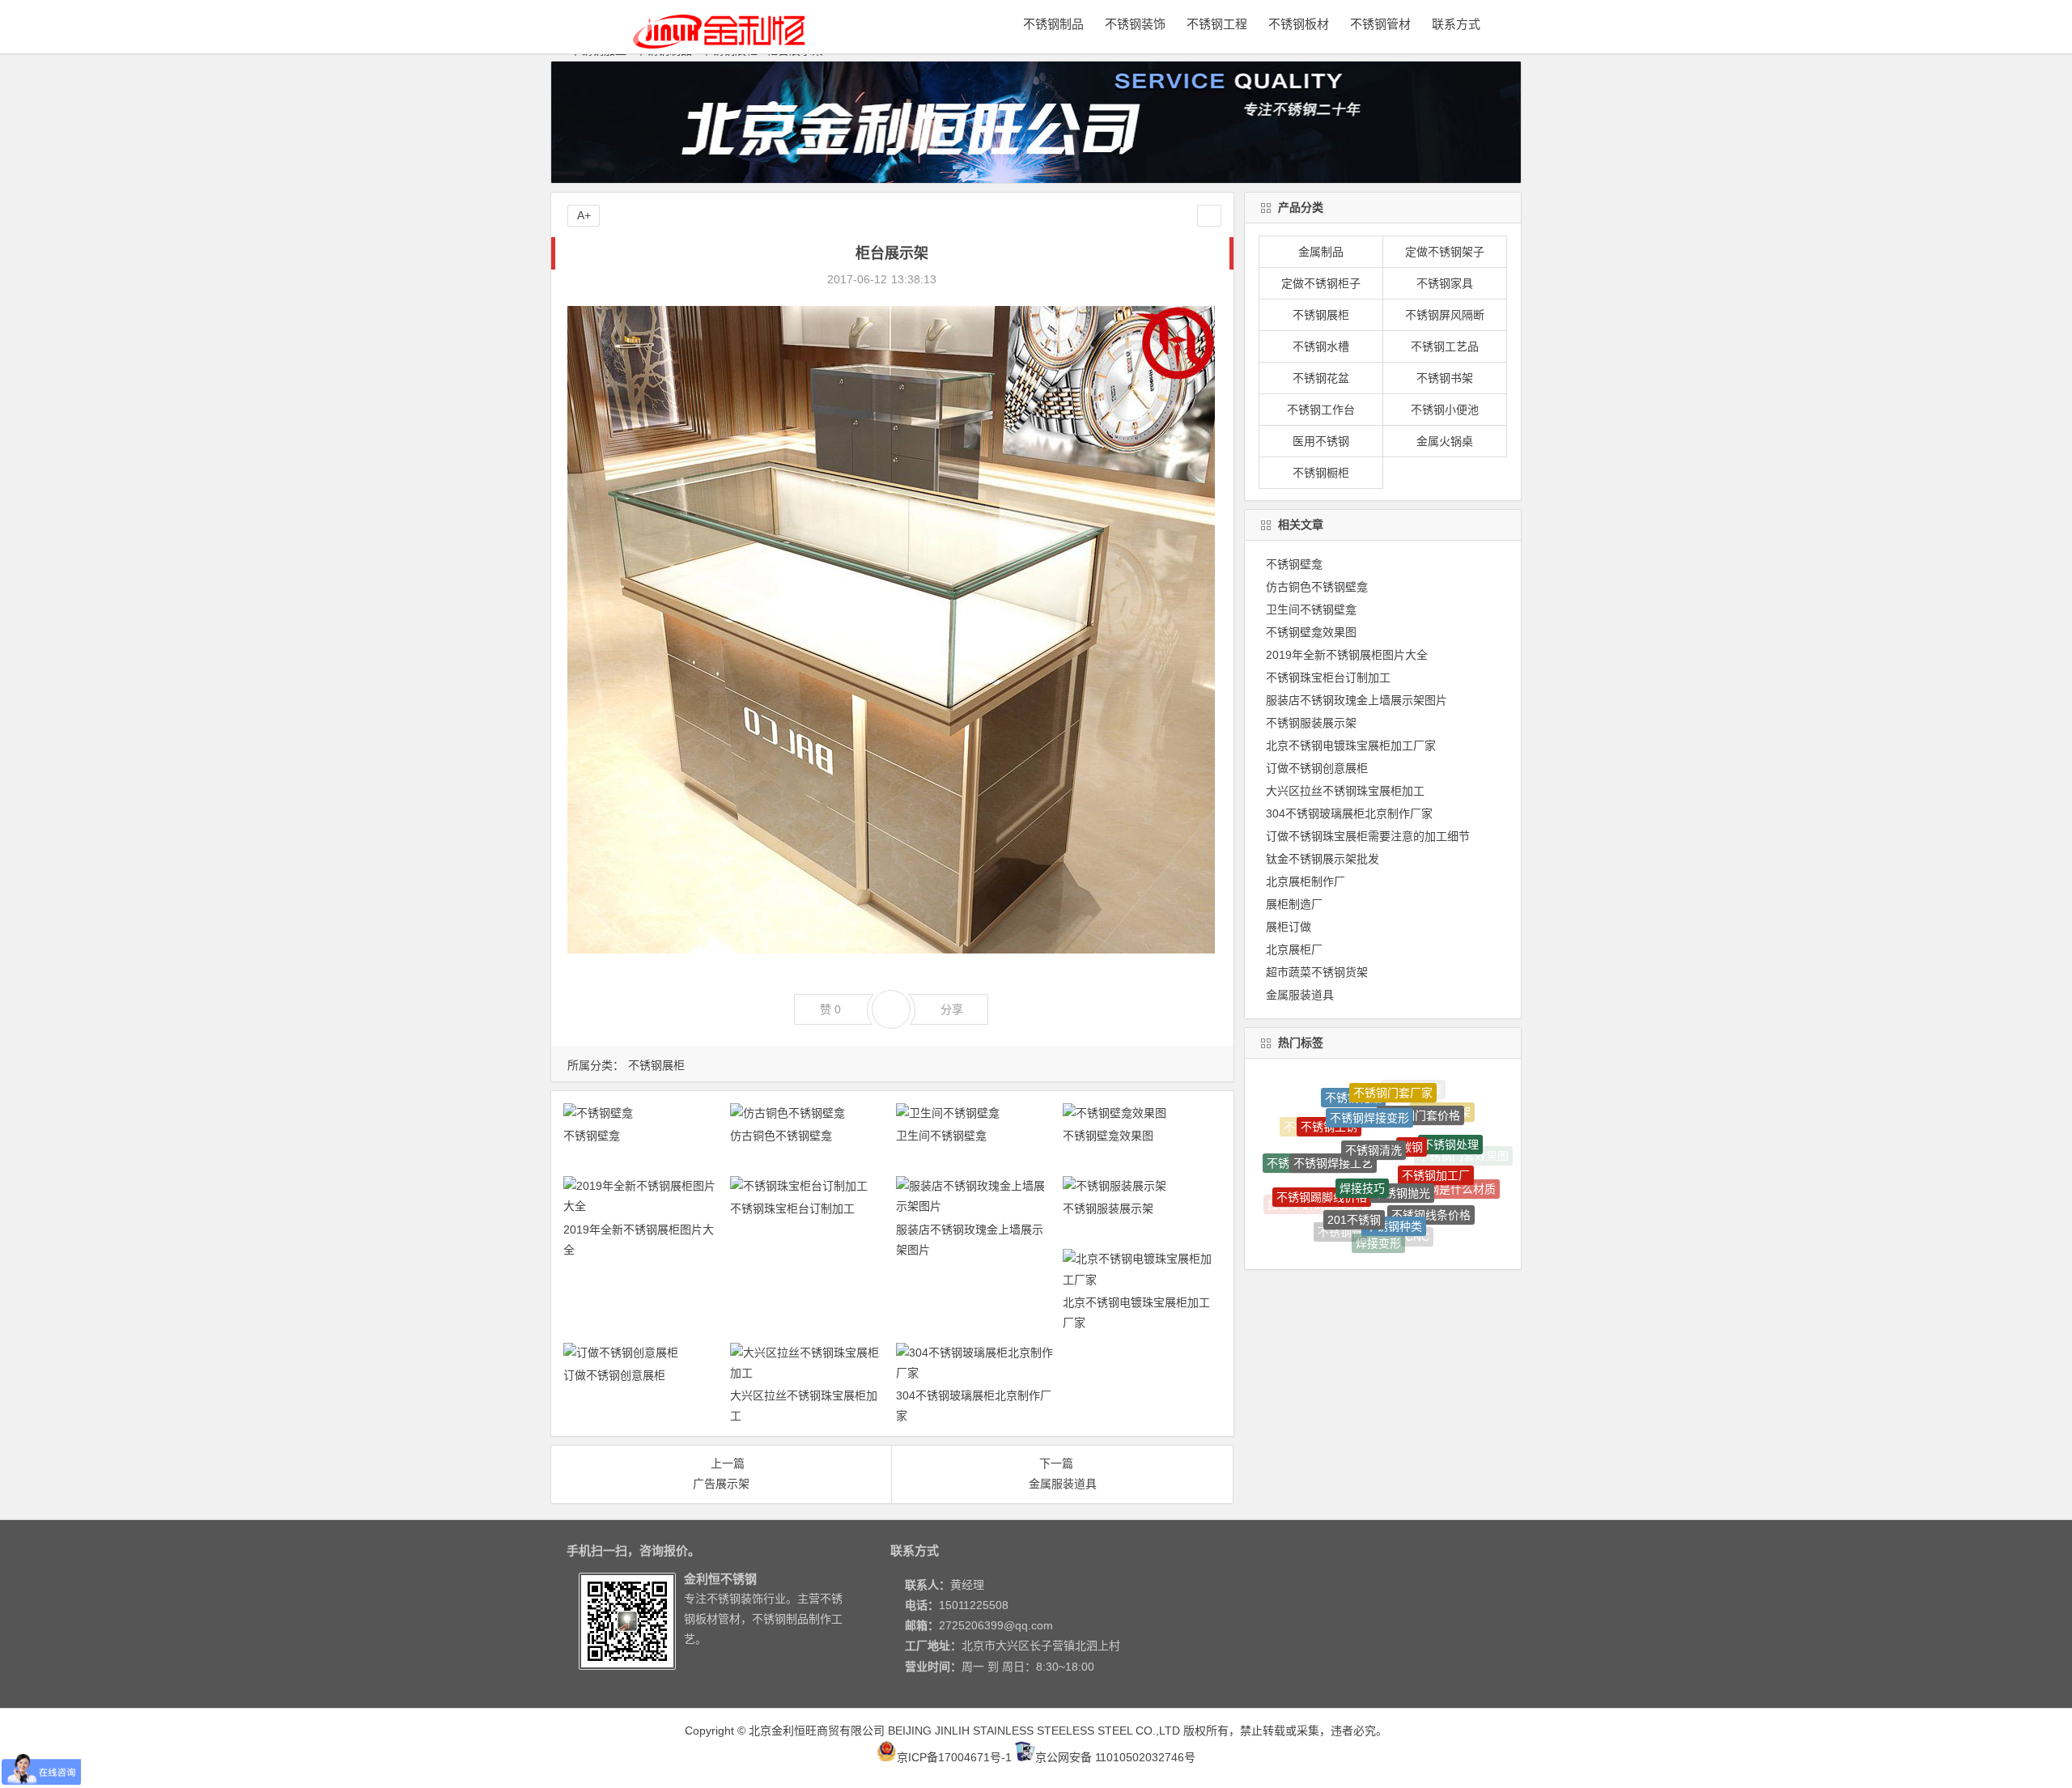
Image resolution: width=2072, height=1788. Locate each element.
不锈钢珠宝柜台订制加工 (792, 1208)
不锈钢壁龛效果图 (1108, 1136)
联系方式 (1456, 24)
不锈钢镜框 (1358, 1241)
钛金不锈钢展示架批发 (1323, 859)
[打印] (957, 279)
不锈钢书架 (1445, 378)
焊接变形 (1378, 1198)
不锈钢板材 (1299, 24)
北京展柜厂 (1294, 949)
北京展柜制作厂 (1306, 881)
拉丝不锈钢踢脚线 (1313, 1187)
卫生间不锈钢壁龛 (941, 1136)
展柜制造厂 (1294, 904)
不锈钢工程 (1217, 24)
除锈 (1394, 1244)
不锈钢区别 (1358, 1227)
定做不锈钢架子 (1445, 252)
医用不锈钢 (1321, 441)
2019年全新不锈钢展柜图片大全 (1347, 655)
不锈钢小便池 (1445, 410)
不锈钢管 (1340, 1193)
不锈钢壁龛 (592, 1136)
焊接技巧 (1362, 1119)
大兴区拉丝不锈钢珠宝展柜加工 (1345, 791)
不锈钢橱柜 (1321, 473)
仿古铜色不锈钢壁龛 (781, 1136)
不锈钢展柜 (656, 1065)
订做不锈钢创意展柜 (614, 1375)
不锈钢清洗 (1374, 1092)
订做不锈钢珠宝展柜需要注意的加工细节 (1368, 836)
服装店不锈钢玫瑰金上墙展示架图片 (1357, 700)
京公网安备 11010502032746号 (1115, 1757)
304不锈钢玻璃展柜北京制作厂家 (1349, 813)
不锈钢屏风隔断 (1445, 315)
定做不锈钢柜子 (1321, 283)
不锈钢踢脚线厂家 (1446, 1200)
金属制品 (1321, 252)
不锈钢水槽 (1321, 346)
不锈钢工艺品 (1445, 346)
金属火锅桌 (1445, 441)
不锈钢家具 (1445, 283)
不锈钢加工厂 (1436, 1123)
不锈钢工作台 (1321, 410)
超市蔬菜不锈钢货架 (1317, 972)
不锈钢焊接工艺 (1333, 1111)
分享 (952, 1009)
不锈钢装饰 (1135, 24)
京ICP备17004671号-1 (954, 1757)
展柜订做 (1289, 927)
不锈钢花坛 (1398, 1230)
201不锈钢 (1354, 1156)
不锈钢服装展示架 (1108, 1208)
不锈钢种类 (1394, 1160)
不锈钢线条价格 (1431, 1161)
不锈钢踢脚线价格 (1322, 1149)
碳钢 (1412, 1094)
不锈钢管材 (1380, 24)
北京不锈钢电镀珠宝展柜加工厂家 (1351, 745)
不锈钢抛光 (1402, 1122)
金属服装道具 (1300, 995)
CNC (1417, 1200)
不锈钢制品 (1053, 24)
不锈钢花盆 (1321, 378)
